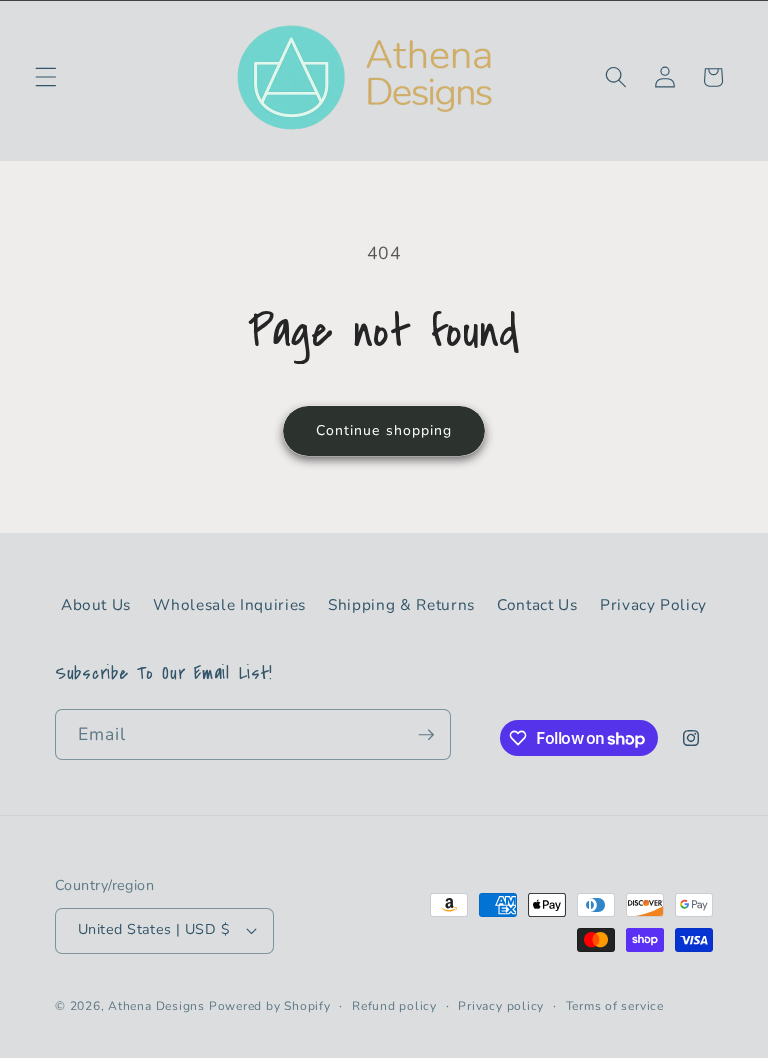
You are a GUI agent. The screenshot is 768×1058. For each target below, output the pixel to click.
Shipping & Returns (401, 604)
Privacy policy (501, 1006)
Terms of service (615, 1006)
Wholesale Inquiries (229, 604)
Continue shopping (384, 430)
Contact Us (537, 604)
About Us (96, 604)
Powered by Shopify (270, 1006)
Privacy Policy (653, 604)
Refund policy (394, 1006)
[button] (46, 77)
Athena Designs (156, 1006)
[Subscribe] (426, 735)
